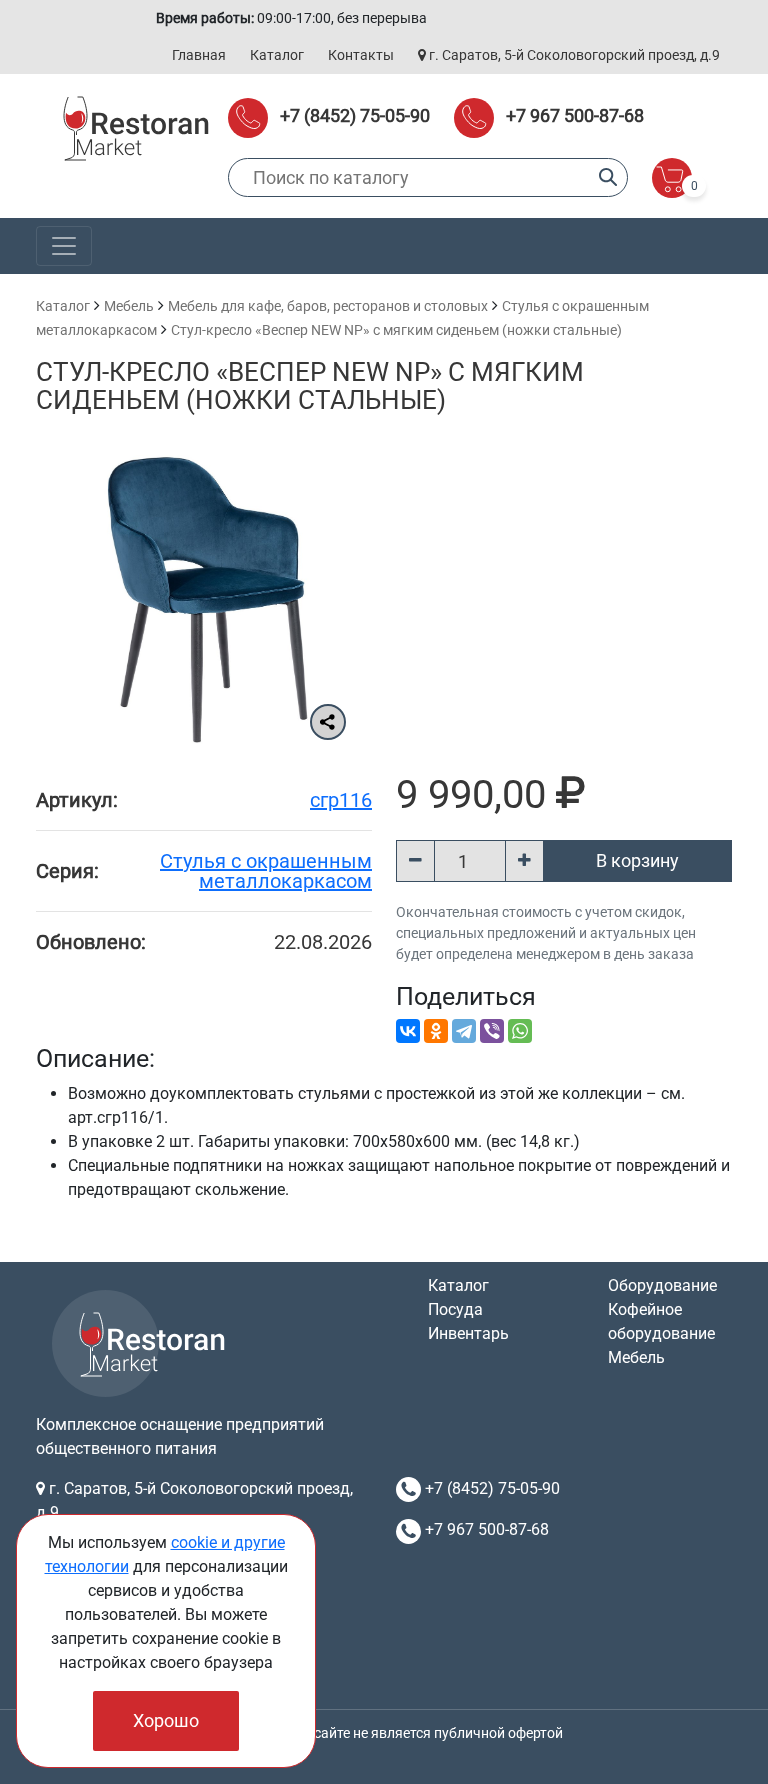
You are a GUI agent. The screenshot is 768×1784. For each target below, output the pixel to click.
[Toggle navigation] (64, 246)
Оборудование (662, 1285)
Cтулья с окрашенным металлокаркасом (266, 871)
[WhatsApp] (520, 1031)
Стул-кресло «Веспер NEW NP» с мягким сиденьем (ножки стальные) (396, 330)
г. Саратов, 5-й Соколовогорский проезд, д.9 (573, 55)
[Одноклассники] (436, 1031)
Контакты (361, 55)
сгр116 (341, 800)
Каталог (277, 55)
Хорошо (166, 1720)
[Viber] (492, 1031)
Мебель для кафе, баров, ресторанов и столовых (328, 306)
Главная (199, 55)
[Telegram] (464, 1031)
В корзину (637, 860)
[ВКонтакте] (408, 1031)
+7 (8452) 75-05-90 (355, 115)
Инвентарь (468, 1333)
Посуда (455, 1309)
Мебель (129, 306)
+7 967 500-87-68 (575, 115)
